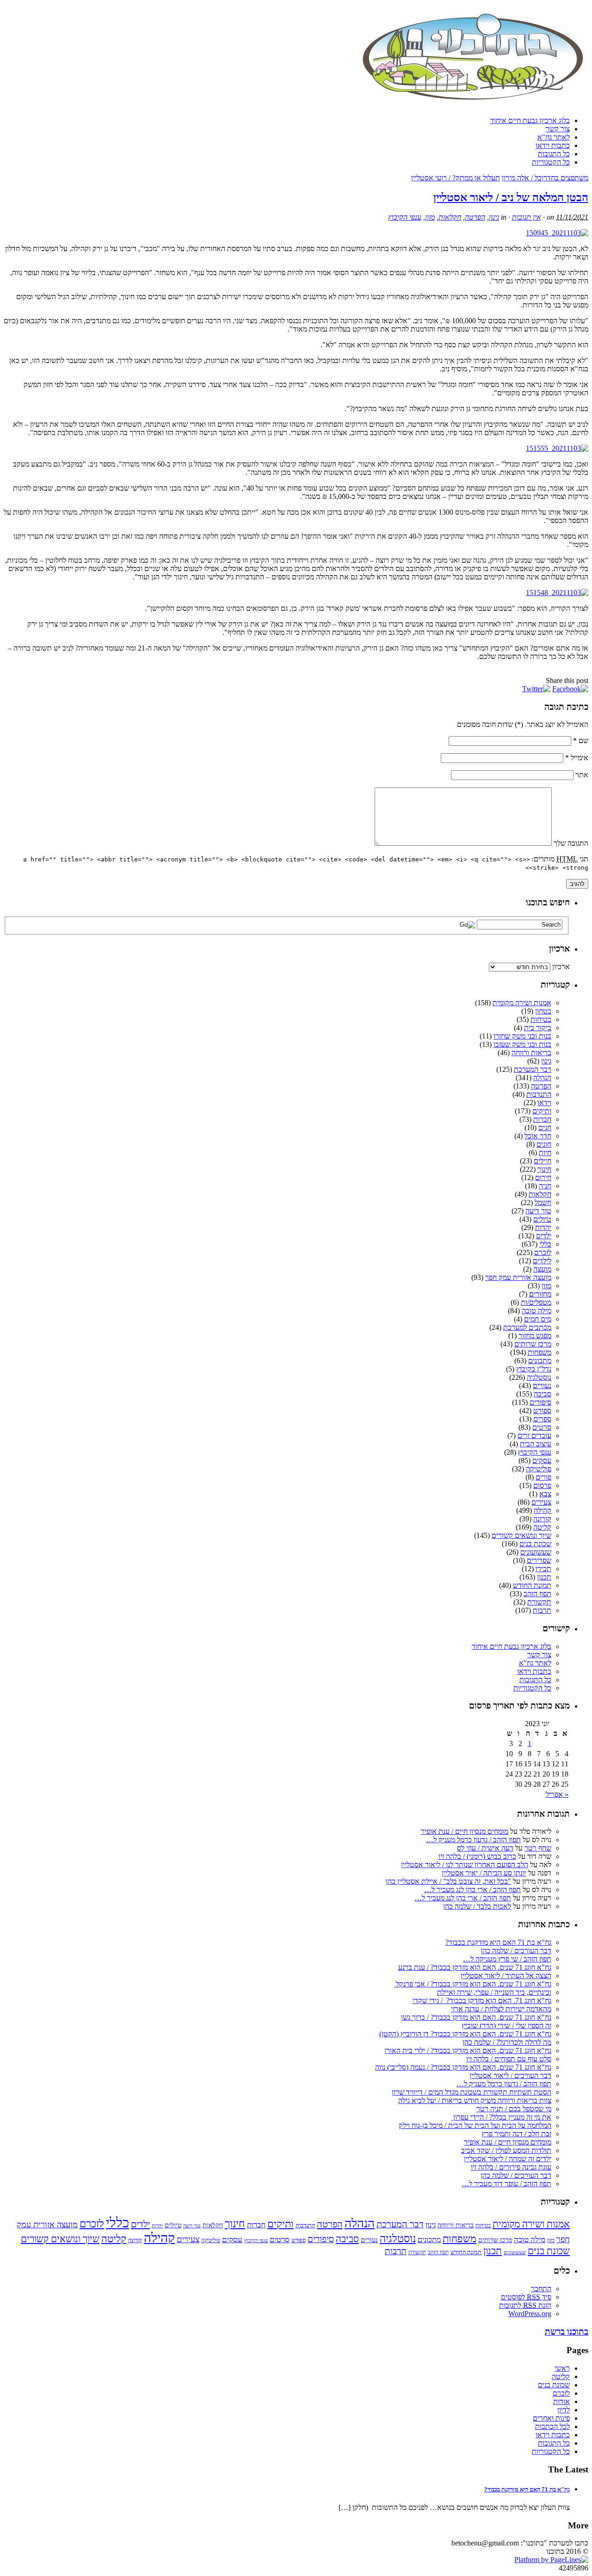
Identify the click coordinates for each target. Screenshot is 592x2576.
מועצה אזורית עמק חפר (518, 1277)
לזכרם (543, 1252)
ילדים (544, 1236)
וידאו (544, 1103)
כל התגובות (554, 154)
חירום (543, 1177)
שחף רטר (538, 1848)
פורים (543, 1477)
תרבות (542, 1610)
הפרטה (475, 217)
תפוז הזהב (537, 1594)
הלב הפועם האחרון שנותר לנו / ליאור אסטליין (465, 1865)
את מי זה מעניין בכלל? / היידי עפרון (501, 2117)
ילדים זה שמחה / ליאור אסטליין (508, 2159)
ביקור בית (538, 1028)
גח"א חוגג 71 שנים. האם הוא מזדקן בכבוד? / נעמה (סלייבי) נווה (463, 2067)
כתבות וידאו (553, 145)
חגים (545, 1128)
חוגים (544, 1144)
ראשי (562, 2368)
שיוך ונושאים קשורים (521, 1535)
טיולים (542, 1219)
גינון (494, 217)
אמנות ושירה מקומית (522, 1003)
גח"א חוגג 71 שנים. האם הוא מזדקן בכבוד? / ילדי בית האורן (468, 2050)
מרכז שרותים (533, 1344)
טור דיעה (538, 1211)
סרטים (542, 1427)
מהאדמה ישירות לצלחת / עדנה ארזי (501, 2009)
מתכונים (540, 1361)
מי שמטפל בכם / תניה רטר (514, 2109)
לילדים (542, 1261)
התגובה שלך (571, 843)
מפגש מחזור (535, 1336)
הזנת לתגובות (525, 2305)
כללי (545, 1244)
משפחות (540, 1352)
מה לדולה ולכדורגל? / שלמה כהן (507, 2042)
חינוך (544, 1169)
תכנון (544, 1577)
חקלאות (450, 217)
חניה (545, 1186)
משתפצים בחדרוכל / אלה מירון (545, 178)
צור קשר (558, 129)
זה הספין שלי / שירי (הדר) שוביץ (506, 2026)
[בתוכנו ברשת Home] (473, 105)
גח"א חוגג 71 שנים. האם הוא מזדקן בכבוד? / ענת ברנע (475, 1967)
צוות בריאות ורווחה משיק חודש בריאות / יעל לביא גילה (475, 2100)
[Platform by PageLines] (551, 2560)
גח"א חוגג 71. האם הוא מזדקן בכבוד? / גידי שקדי (482, 2001)
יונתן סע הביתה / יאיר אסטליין (484, 1873)
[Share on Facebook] (570, 689)
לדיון (564, 2410)
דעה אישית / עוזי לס (485, 1848)
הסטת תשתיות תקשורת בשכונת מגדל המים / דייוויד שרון (472, 2092)
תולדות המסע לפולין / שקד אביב (506, 2150)
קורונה (542, 1519)
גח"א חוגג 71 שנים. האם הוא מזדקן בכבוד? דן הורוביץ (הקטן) (465, 2034)
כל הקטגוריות (551, 162)
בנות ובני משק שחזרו (522, 1036)
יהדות (543, 1227)
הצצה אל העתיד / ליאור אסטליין (506, 1976)
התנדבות (539, 1094)
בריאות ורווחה (531, 1053)
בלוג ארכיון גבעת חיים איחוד (530, 120)
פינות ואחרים (551, 2418)
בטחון (543, 1011)
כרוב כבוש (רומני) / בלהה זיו (477, 1856)
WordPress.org (530, 2314)
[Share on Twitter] (536, 689)
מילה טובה (536, 1311)
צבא (545, 1494)
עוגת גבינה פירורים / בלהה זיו (511, 2167)
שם (581, 741)
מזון (430, 217)
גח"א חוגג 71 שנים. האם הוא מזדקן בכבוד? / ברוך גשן (476, 2017)
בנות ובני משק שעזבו (522, 1044)
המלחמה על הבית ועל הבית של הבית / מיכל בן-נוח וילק (475, 2125)
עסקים (542, 1460)
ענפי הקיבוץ (405, 217)
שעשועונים (536, 1552)
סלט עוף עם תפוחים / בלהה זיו (509, 2059)
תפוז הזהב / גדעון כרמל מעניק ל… (473, 1840)
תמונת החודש (532, 1585)
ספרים (542, 1419)
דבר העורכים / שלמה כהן (516, 1951)
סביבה (543, 1394)
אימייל (577, 758)
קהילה (543, 1510)
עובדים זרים (534, 1436)
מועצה (542, 1269)
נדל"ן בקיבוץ (534, 1369)
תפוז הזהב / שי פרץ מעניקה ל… (507, 1959)
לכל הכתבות (552, 2426)
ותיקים (542, 1111)
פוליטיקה (539, 1469)
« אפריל (557, 1794)
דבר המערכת (533, 1069)
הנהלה (542, 1078)
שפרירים (539, 1560)
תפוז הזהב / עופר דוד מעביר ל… (506, 2184)
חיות (545, 1153)
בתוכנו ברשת (567, 2332)
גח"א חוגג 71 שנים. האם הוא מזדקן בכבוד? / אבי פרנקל (473, 1984)
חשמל (543, 1202)
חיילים (543, 1161)
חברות (542, 1119)
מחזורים (540, 1294)
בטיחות (541, 1019)
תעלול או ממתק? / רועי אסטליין (456, 178)
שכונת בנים (535, 1544)
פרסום (542, 1485)
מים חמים (538, 1319)
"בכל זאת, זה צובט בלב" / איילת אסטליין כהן (448, 1881)
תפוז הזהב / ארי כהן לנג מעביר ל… (472, 1890)
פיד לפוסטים (526, 2297)
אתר (582, 775)
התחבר (541, 2289)
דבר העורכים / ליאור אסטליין (510, 2075)
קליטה (542, 1527)
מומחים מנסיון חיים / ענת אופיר (465, 1831)
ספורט (542, 1411)
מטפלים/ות (536, 1302)
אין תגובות (527, 217)
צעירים (541, 1502)
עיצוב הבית (536, 1444)
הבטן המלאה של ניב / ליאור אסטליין (511, 197)
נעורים (542, 1386)
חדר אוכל (538, 1136)
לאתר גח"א (554, 137)
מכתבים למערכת (527, 1327)
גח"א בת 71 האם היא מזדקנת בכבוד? (498, 1942)
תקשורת (539, 1602)
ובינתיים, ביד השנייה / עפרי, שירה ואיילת (494, 1992)
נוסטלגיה (539, 1377)
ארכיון (561, 967)
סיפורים (540, 1402)
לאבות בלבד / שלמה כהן (477, 1906)
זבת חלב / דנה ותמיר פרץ (516, 2134)
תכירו (543, 1569)
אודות (561, 2401)
